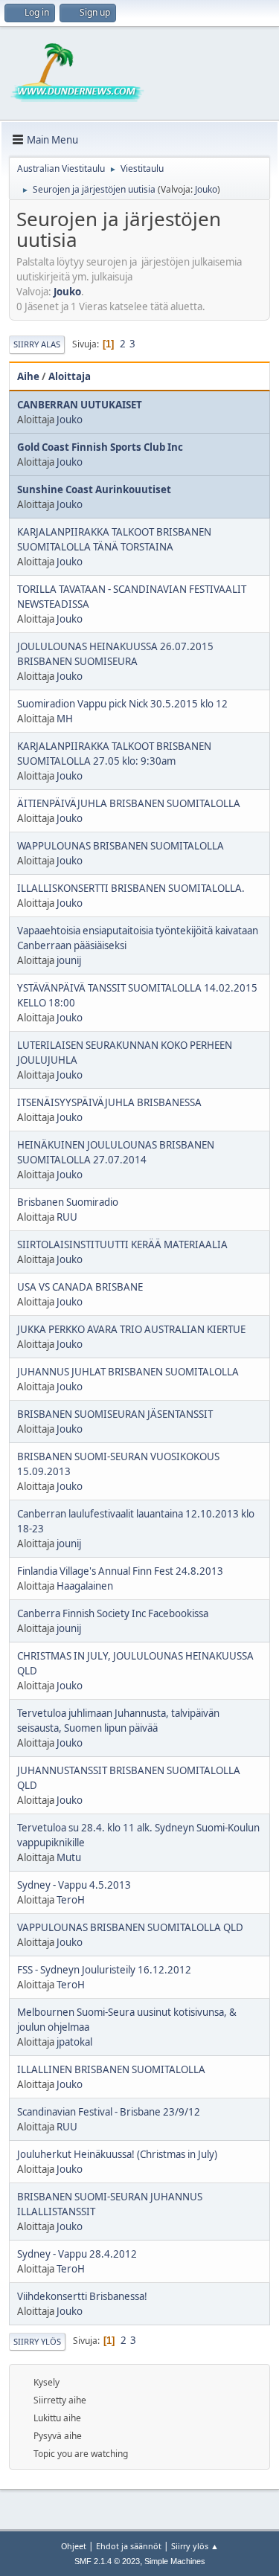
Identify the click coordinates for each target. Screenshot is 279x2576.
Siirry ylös (37, 2341)
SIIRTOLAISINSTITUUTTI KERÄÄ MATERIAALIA (122, 1244)
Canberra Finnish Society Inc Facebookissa (113, 1613)
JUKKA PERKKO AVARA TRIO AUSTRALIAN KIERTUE (131, 1329)
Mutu (69, 1857)
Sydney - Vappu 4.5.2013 (74, 1885)
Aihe (28, 376)
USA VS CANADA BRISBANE (80, 1287)
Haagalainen (85, 1586)
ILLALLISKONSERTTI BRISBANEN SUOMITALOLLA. (131, 888)
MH (65, 719)
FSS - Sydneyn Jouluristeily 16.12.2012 (104, 1970)
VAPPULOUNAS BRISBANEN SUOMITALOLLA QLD (130, 1927)
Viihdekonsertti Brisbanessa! (82, 2296)
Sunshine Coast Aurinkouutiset (94, 489)
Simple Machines (175, 2561)
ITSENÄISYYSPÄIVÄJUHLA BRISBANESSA (109, 1102)
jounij (69, 960)
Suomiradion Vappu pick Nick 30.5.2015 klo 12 (122, 704)
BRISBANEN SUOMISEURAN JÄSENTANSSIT (115, 1414)
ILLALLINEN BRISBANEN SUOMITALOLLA (111, 2069)
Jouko (206, 189)
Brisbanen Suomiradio (68, 1202)
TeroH (71, 1900)
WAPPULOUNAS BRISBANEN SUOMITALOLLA (121, 846)
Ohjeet (74, 2546)
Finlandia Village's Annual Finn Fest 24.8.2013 (120, 1571)
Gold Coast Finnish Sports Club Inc (100, 447)
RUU (67, 1217)
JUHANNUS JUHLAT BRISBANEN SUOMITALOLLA (128, 1372)
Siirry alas (37, 344)
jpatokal (74, 2042)
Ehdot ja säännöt (129, 2546)
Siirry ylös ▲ (195, 2546)
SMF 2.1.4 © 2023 (107, 2561)
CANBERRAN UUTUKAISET (80, 405)
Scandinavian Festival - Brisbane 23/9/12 (109, 2112)
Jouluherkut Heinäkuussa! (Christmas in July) (117, 2154)
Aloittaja (70, 376)
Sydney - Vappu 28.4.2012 (77, 2254)
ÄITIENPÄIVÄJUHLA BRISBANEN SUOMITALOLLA (129, 803)
